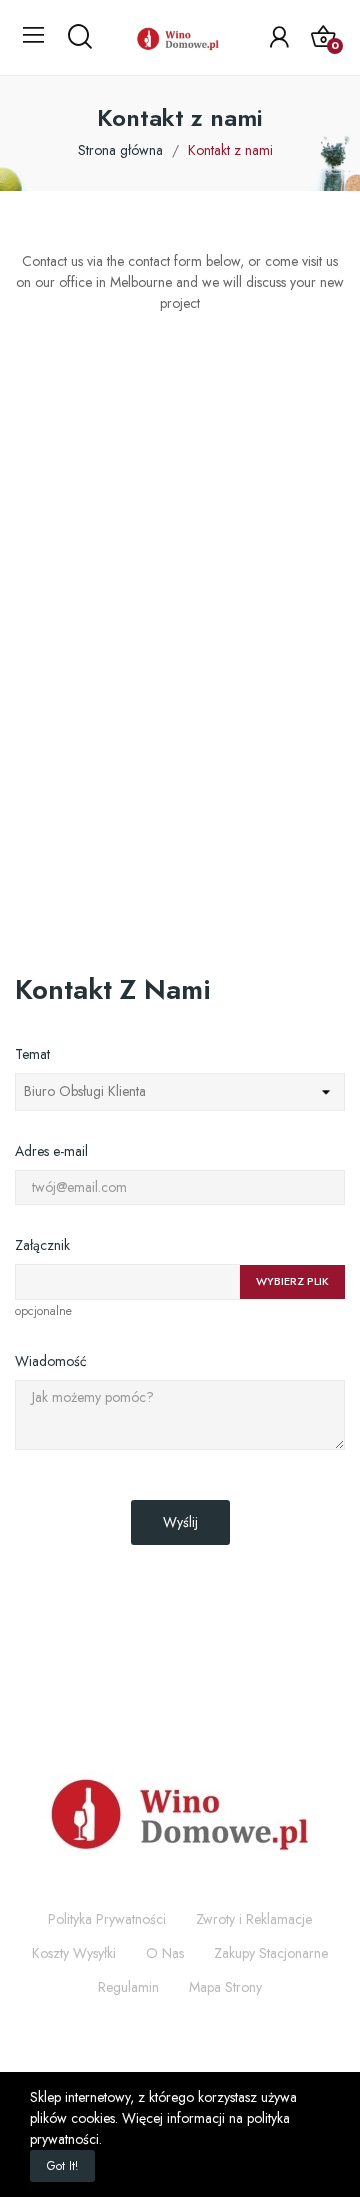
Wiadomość (51, 1361)
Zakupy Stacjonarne (271, 1953)
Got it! (62, 2166)
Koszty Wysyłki (74, 1953)
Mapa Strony (225, 1987)
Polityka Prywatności (107, 1919)
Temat (32, 1054)
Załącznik (42, 1245)
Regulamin (128, 1987)
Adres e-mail (51, 1151)
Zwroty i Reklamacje (254, 1919)
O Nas (165, 1953)
